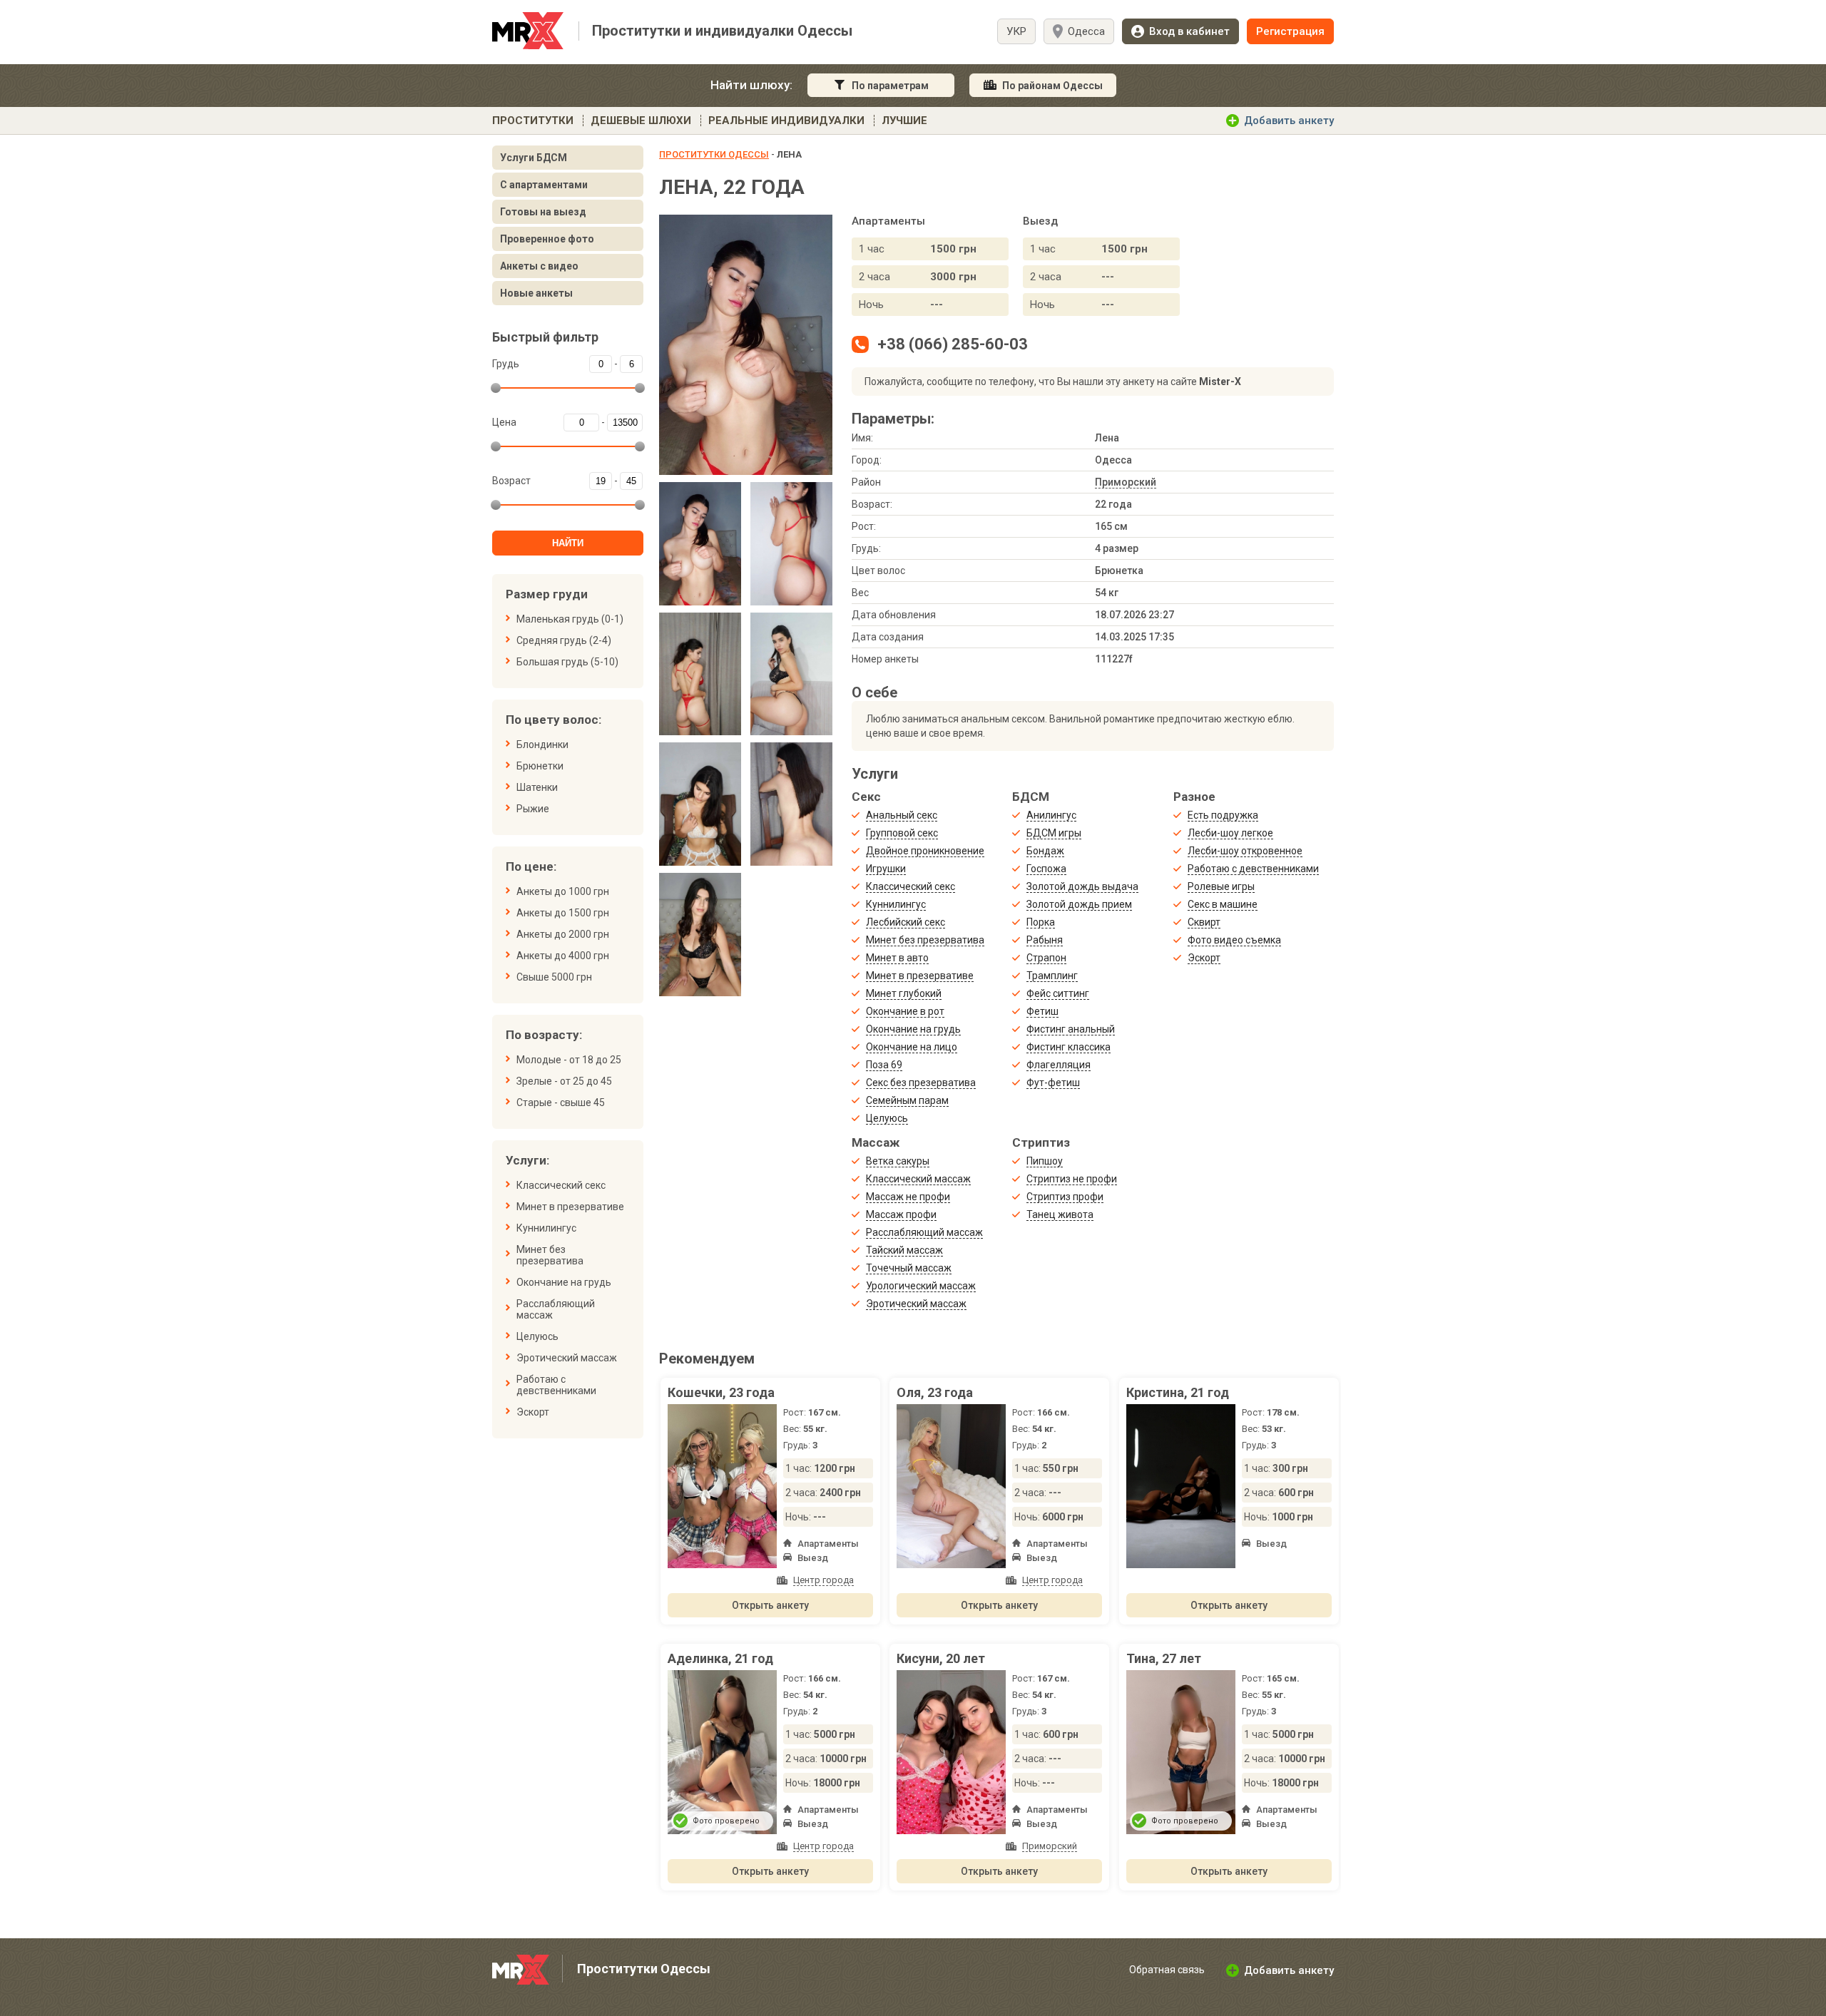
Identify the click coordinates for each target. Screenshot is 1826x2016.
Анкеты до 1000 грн (563, 891)
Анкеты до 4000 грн (563, 956)
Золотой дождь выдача (1082, 886)
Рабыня (1045, 940)
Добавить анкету (1289, 121)
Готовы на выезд (543, 212)
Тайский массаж (904, 1250)
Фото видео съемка (1234, 940)
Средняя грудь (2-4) (564, 640)
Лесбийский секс (906, 922)
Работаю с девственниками (556, 1385)
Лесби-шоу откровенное (1245, 851)
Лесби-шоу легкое (1230, 833)
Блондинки (542, 745)
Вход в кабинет (1189, 31)
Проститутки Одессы (714, 154)
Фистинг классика (1068, 1047)
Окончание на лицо (912, 1047)
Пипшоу (1045, 1161)
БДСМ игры (1054, 833)
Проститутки (533, 121)
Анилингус (1051, 815)
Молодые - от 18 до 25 (569, 1060)
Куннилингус (546, 1228)
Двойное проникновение (925, 851)
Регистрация (1290, 31)
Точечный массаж (909, 1268)
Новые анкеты (536, 293)
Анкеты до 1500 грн (563, 913)
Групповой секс (902, 833)
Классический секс (561, 1185)
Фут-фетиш (1053, 1083)
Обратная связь (1167, 1970)
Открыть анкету (770, 1605)
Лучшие (904, 121)
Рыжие (533, 809)
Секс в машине (1223, 904)
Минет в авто (897, 958)
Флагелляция (1059, 1065)
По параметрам (890, 86)
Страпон (1046, 958)
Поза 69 (884, 1065)
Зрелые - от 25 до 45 (564, 1081)
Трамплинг (1052, 976)
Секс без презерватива (921, 1083)
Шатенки (537, 787)
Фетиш (1042, 1011)
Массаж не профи (908, 1197)
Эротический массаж (567, 1358)
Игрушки (886, 869)
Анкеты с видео (539, 266)
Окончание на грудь (564, 1282)
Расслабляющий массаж (556, 1309)
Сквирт (1204, 922)
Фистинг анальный (1071, 1029)
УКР (1016, 31)
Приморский (1126, 482)
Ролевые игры (1221, 886)
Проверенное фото (547, 239)
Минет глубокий (904, 993)
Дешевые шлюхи (641, 121)
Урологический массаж (921, 1286)
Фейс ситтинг (1058, 993)
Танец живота (1060, 1214)
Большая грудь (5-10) (567, 662)
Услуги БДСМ (534, 158)
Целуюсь (537, 1336)
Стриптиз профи (1065, 1197)
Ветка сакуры (898, 1161)
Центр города (823, 1580)
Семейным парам (907, 1100)
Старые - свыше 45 (561, 1102)
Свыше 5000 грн (554, 977)
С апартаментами (544, 185)
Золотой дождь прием (1079, 904)
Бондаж (1045, 851)
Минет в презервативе (570, 1207)
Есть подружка (1223, 815)
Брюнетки (540, 766)
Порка (1041, 922)
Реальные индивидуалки (786, 121)
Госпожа (1046, 869)
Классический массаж (918, 1179)
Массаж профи (901, 1214)
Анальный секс (902, 815)
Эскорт (533, 1412)
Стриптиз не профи (1072, 1179)
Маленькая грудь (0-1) (570, 619)
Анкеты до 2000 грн (563, 934)
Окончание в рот (905, 1011)
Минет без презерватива (550, 1255)
